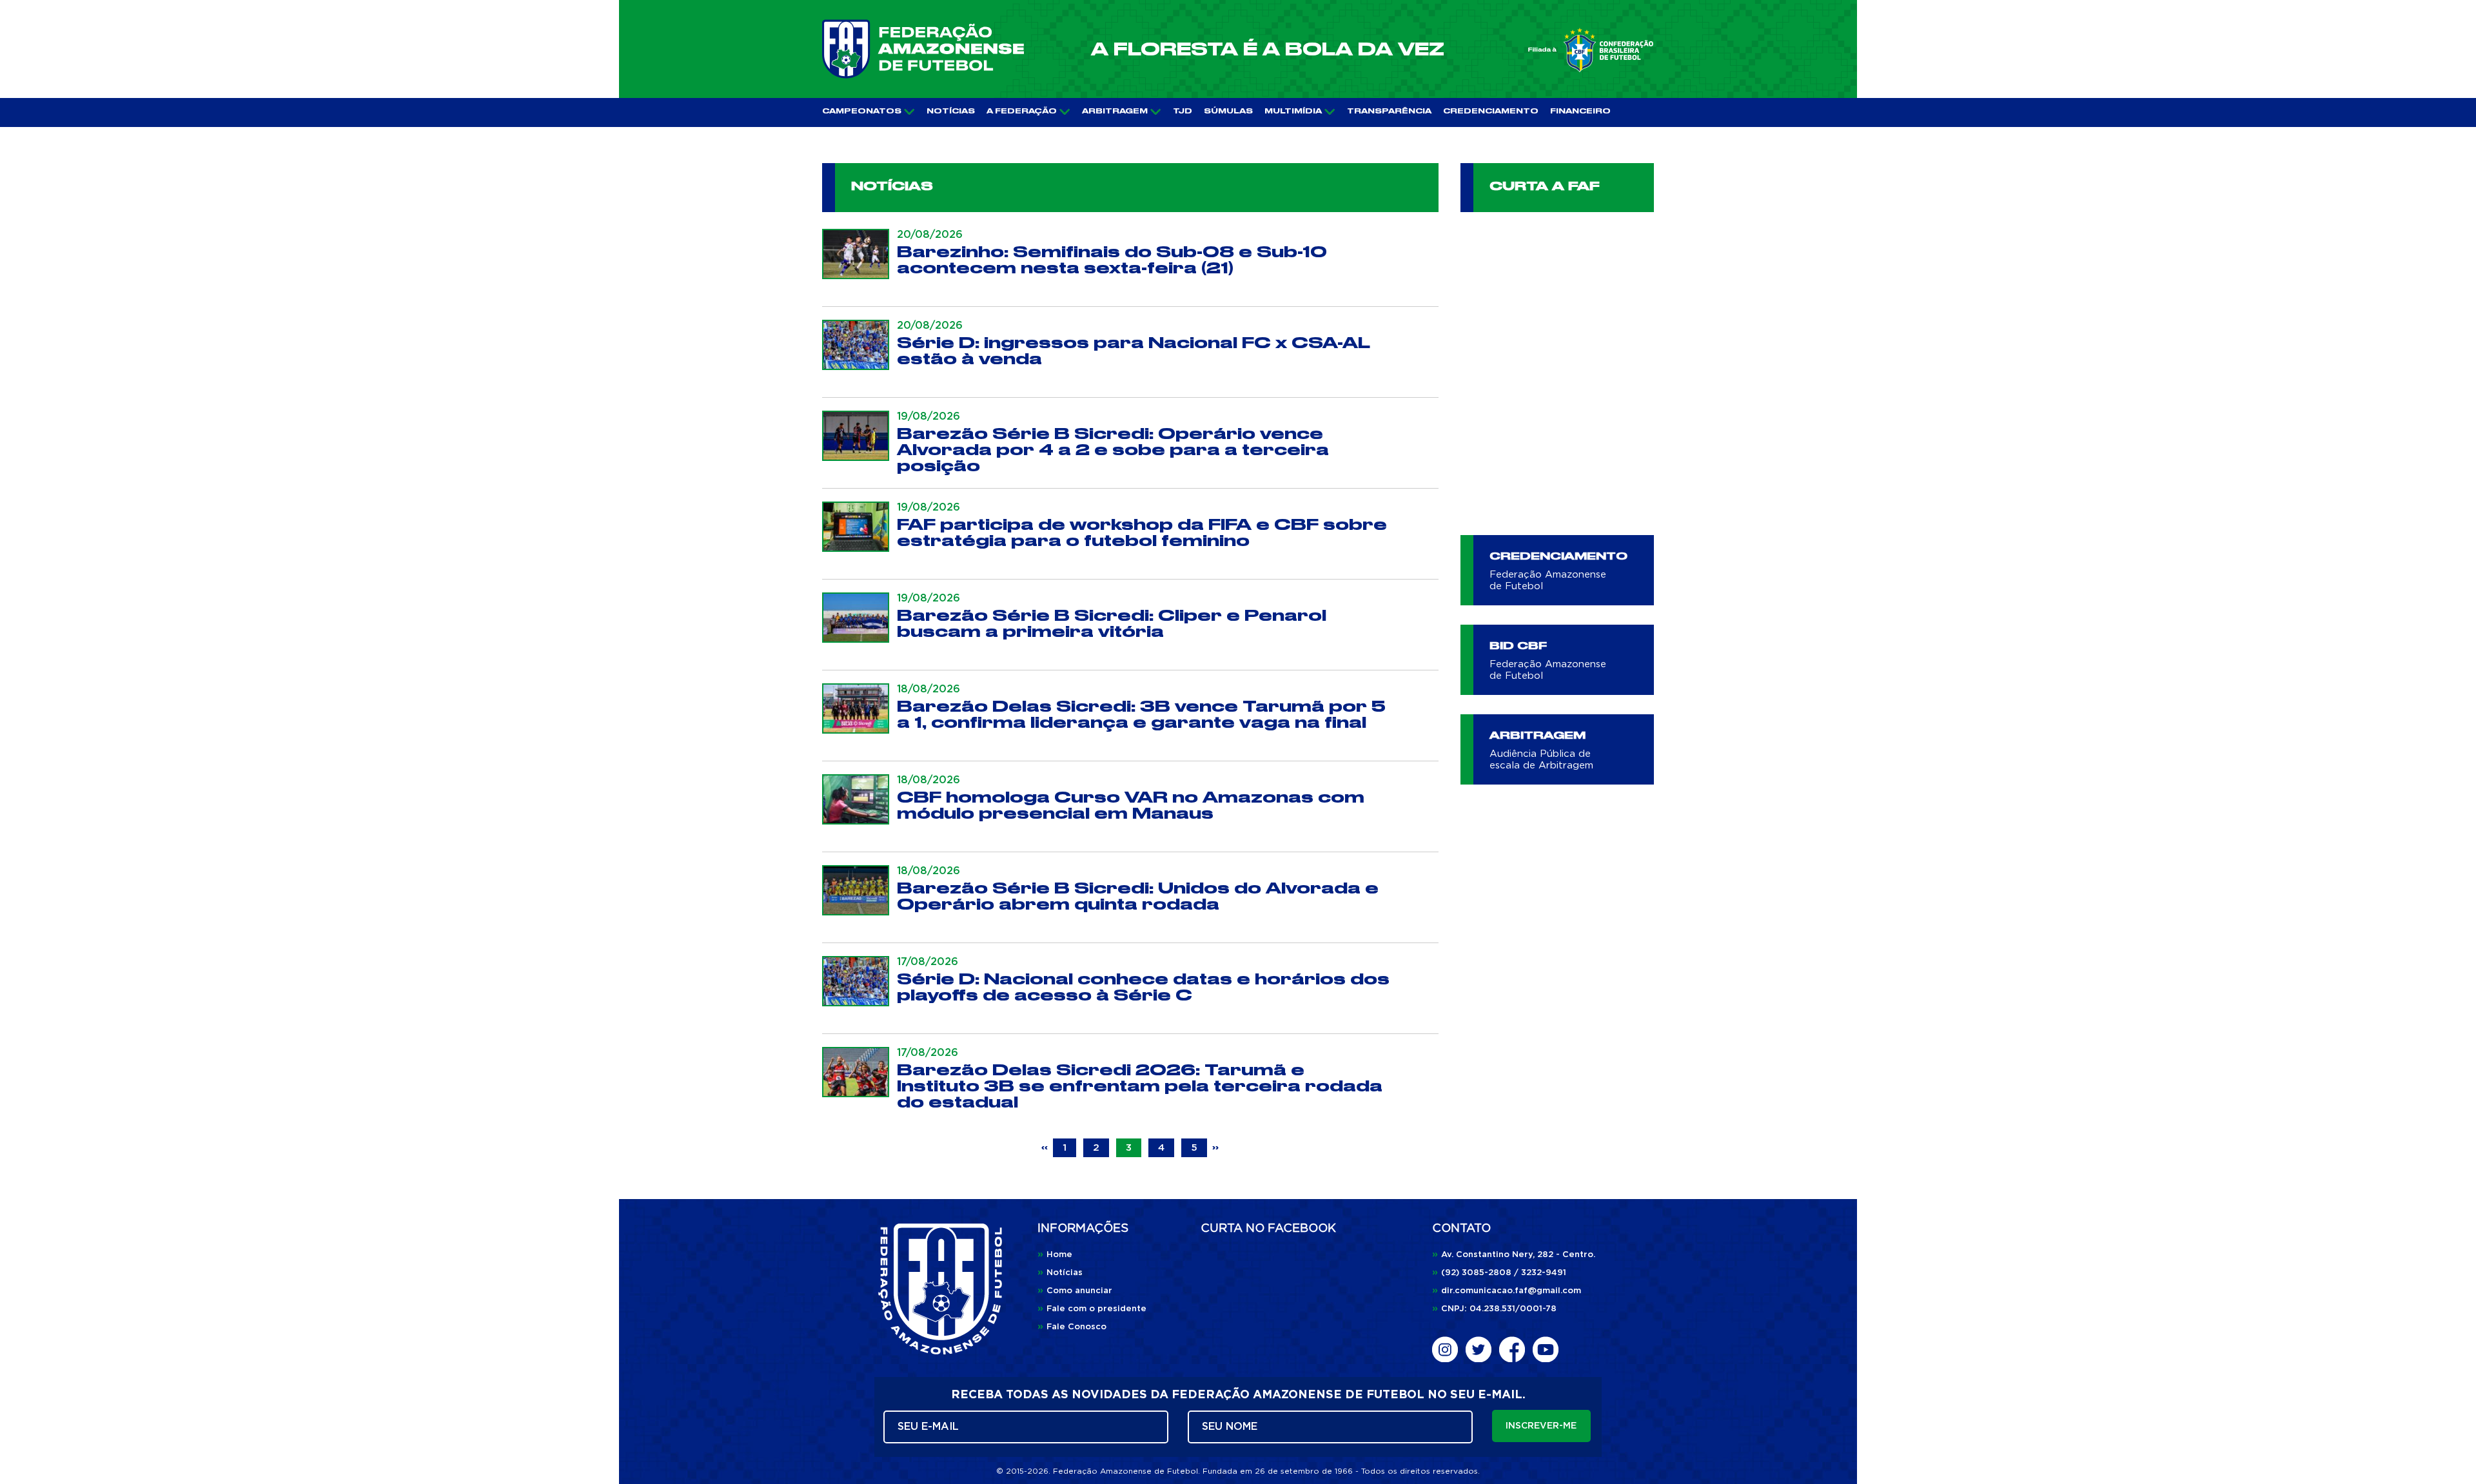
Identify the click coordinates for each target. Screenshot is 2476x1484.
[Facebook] (1512, 1349)
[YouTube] (1546, 1349)
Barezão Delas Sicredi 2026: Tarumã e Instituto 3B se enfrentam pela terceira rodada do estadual (1140, 1087)
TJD (1183, 112)
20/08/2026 (930, 235)
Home (1055, 1255)
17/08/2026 (928, 962)
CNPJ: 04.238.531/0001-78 (1494, 1309)
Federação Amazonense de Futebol (1548, 581)
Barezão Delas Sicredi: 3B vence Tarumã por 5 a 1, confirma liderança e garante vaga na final (1141, 715)
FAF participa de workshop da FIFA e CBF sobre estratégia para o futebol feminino (1142, 533)
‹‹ (1046, 1148)
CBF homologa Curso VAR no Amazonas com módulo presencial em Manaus (1131, 806)
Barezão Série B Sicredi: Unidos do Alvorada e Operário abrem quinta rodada (1138, 897)
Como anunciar (1075, 1291)
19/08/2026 (928, 416)
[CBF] (1591, 50)
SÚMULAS (1228, 112)
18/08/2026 (928, 689)
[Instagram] (1445, 1349)
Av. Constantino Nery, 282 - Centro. (1514, 1255)
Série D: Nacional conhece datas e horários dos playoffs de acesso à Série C (1143, 988)
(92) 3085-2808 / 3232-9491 (1499, 1273)
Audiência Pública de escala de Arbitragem (1541, 760)
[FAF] (923, 49)
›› (1215, 1148)
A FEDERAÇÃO (1022, 112)
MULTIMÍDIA (1293, 112)
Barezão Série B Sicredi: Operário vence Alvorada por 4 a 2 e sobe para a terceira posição (1113, 450)
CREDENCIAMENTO (1491, 112)
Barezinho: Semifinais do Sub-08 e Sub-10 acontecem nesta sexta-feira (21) (1112, 260)
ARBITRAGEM (1115, 112)
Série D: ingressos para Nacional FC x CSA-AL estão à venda (1134, 351)
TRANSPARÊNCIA (1389, 112)
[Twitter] (1479, 1349)
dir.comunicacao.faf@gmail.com (1507, 1291)
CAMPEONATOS (862, 112)
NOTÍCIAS (951, 112)
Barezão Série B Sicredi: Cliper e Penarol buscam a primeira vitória (1112, 624)
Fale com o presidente (1092, 1309)
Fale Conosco (1072, 1327)
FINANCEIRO (1580, 112)
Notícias (1060, 1273)
